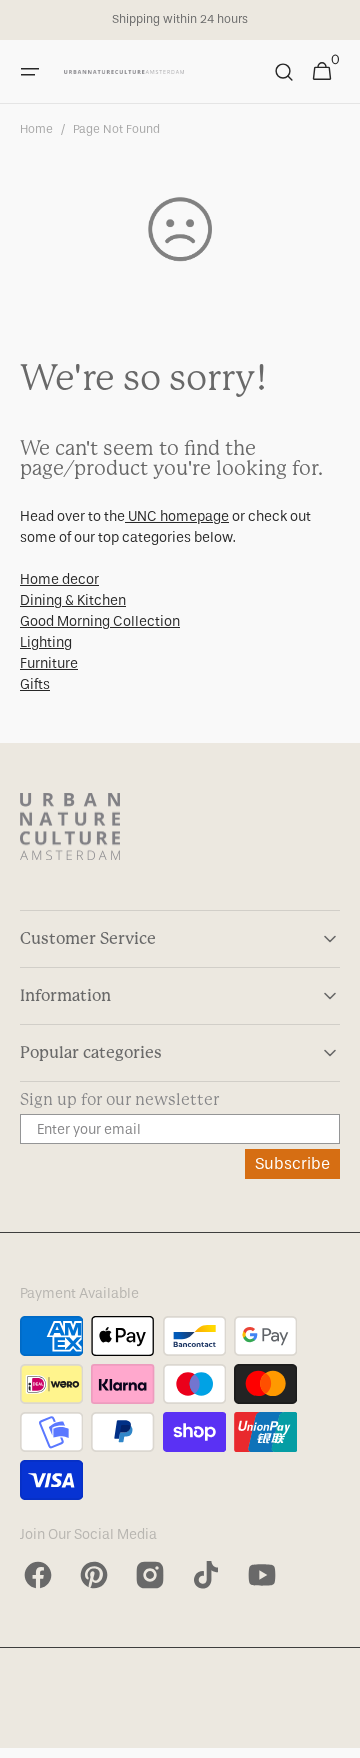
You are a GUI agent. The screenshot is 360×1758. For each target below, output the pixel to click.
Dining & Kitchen (73, 600)
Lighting (46, 642)
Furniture (49, 663)
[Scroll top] (336, 1734)
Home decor (59, 579)
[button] (30, 72)
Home (36, 129)
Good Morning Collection (100, 621)
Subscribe (292, 1163)
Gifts (35, 684)
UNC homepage (177, 516)
